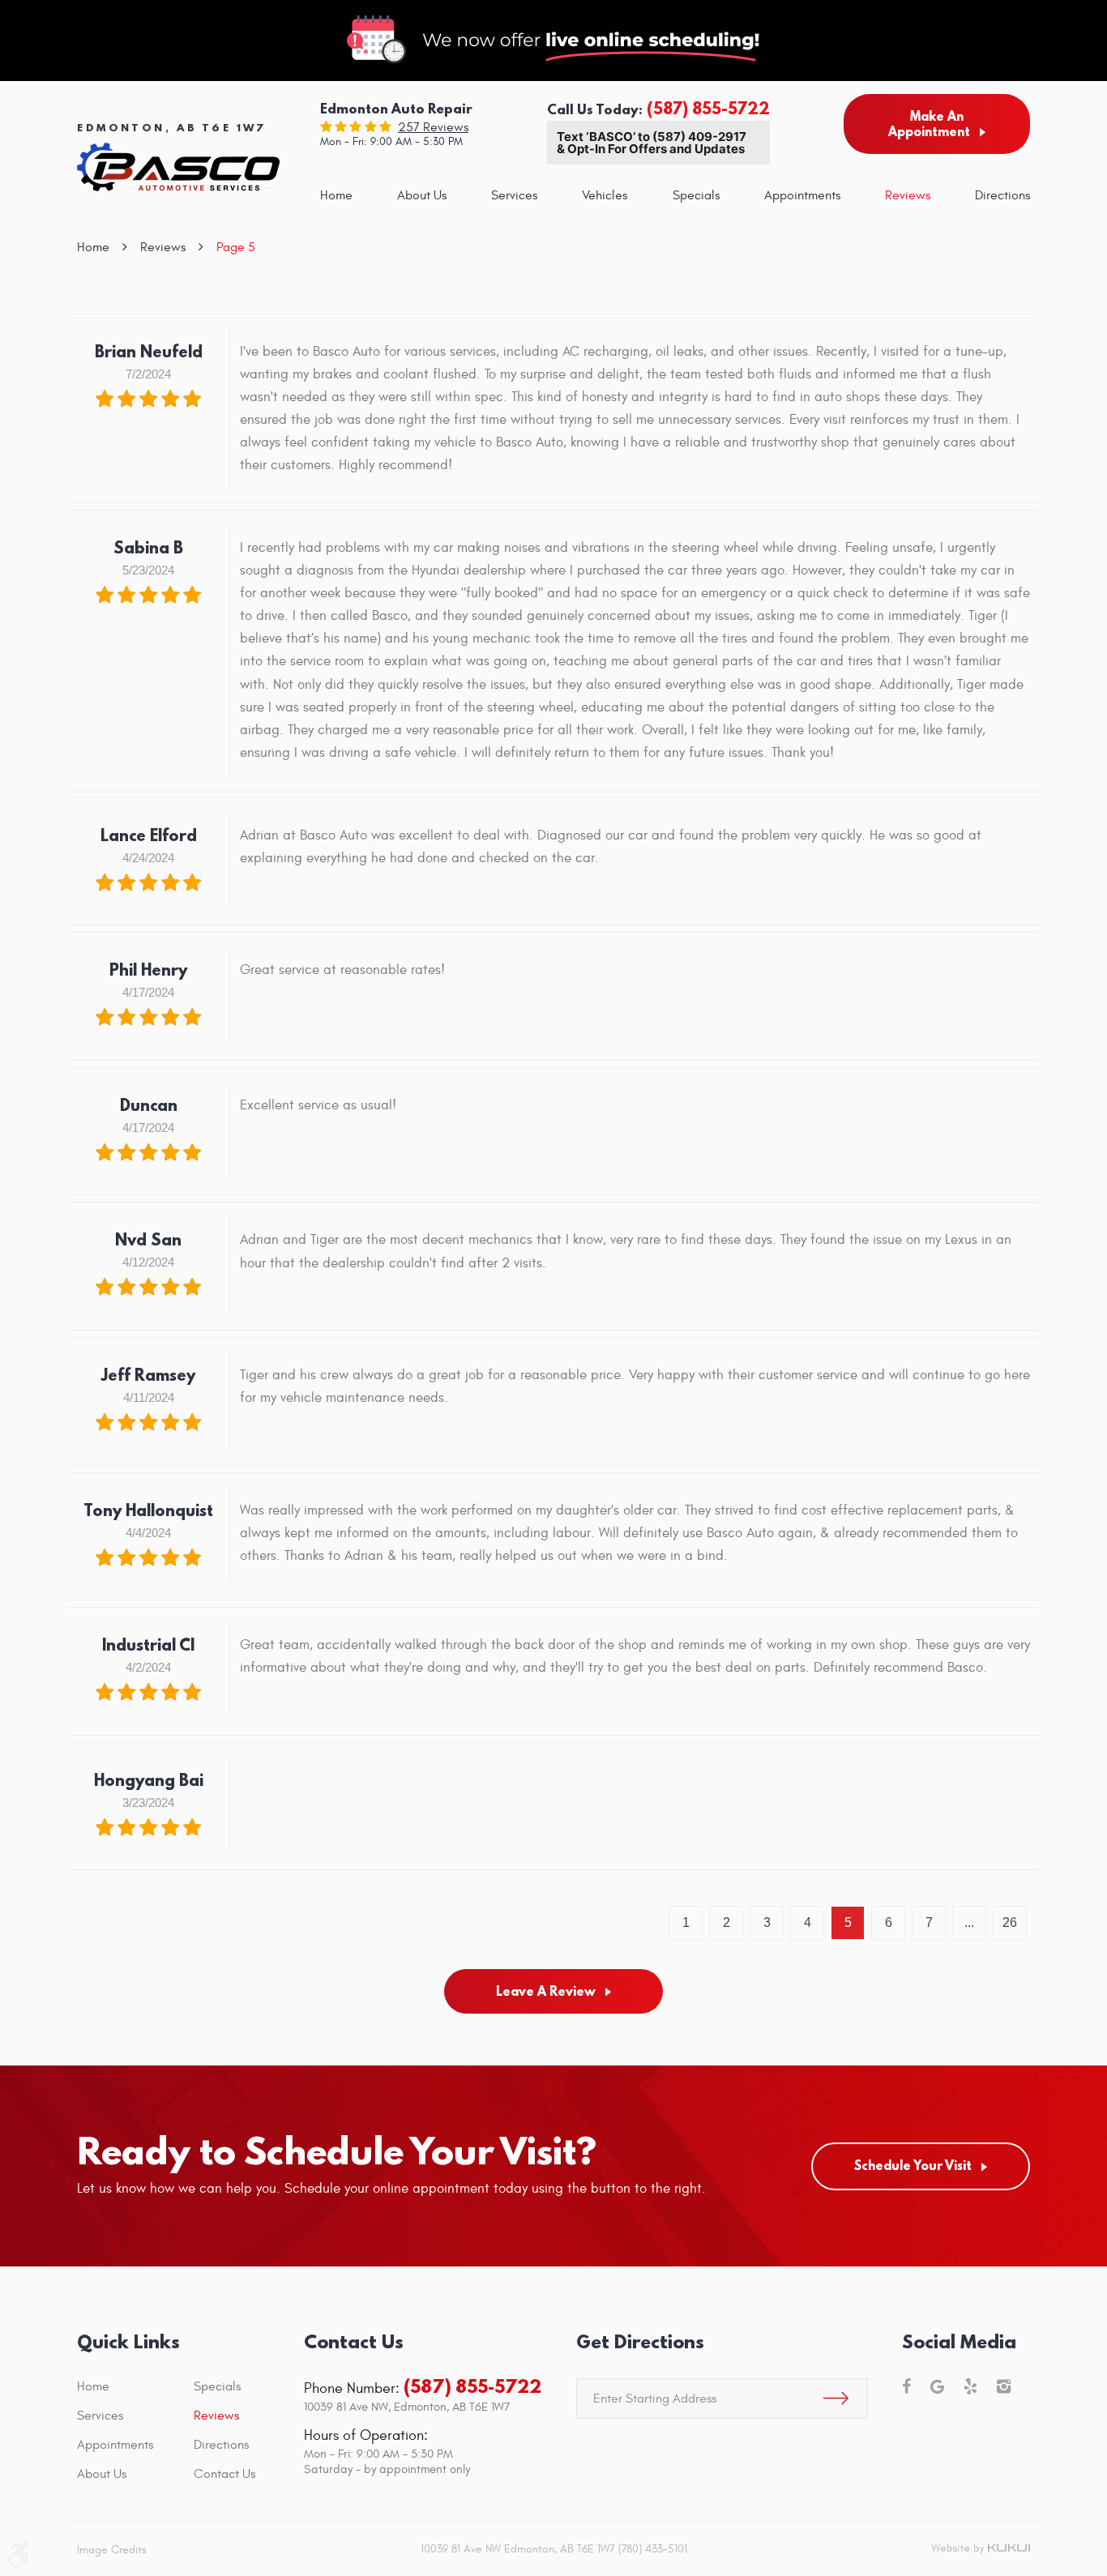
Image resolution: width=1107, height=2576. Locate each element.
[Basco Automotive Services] (178, 167)
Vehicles (605, 195)
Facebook (906, 2386)
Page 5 (236, 247)
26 (1010, 1922)
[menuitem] (336, 195)
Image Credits (112, 2550)
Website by (981, 2549)
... (969, 1922)
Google (937, 2386)
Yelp (970, 2386)
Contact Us (224, 2474)
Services (514, 195)
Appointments (802, 195)
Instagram (1004, 2386)
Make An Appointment (929, 124)
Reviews (908, 195)
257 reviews (433, 127)
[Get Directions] (836, 2399)
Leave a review (546, 1991)
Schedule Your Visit (913, 2165)
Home (336, 195)
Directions (1002, 195)
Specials (696, 195)
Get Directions (640, 2341)
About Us (422, 195)
